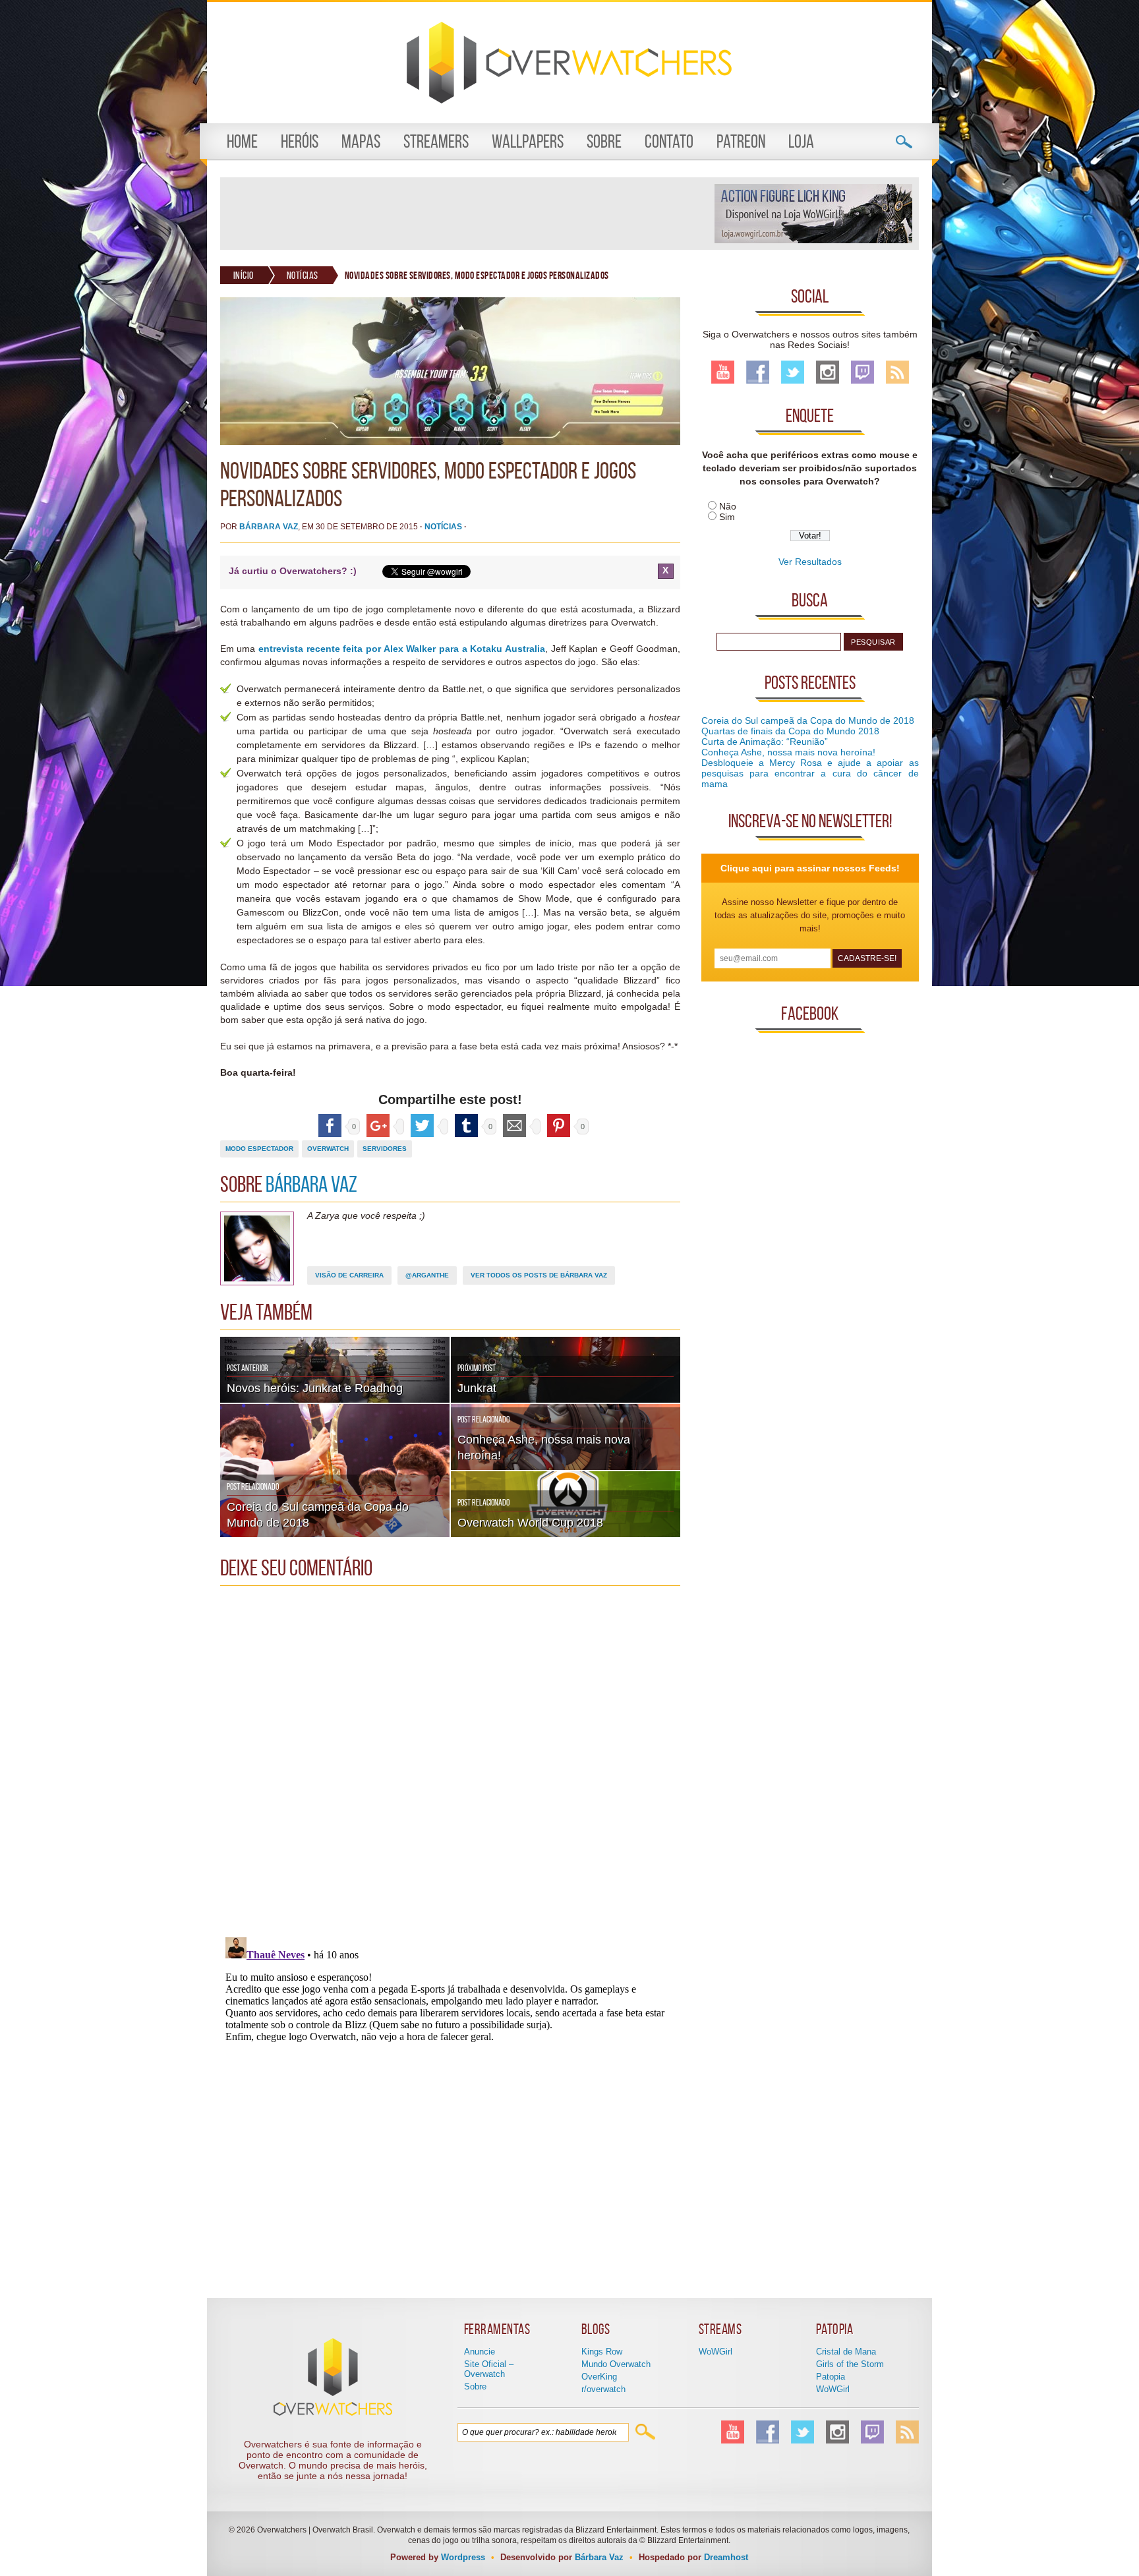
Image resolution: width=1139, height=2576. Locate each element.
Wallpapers (528, 141)
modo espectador (259, 1149)
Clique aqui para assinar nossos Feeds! (810, 868)
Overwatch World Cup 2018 (530, 1523)
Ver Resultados (810, 562)
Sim (727, 517)
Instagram (828, 372)
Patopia (831, 2377)
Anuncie (480, 2352)
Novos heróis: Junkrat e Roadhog (315, 1388)
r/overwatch (603, 2389)
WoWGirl (716, 2352)
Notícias (303, 275)
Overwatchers (569, 63)
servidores (385, 1149)
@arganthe (427, 1275)
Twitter (793, 372)
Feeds (897, 372)
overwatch (328, 1149)
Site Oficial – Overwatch (489, 2369)
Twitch (862, 372)
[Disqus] (450, 1757)
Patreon (741, 141)
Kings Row (602, 2352)
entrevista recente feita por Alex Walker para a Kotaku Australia (402, 649)
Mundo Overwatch (616, 2364)
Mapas (361, 141)
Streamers (436, 141)
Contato (669, 141)
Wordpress (463, 2557)
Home (242, 141)
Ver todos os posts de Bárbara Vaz (539, 1275)
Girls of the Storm (850, 2364)
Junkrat (477, 1388)
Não (728, 506)
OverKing (599, 2377)
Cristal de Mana (846, 2352)
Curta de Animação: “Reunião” (765, 742)
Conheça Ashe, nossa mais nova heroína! (788, 752)
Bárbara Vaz (269, 527)
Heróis (300, 141)
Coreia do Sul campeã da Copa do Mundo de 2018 (808, 720)
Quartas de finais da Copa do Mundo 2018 (790, 731)
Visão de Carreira (349, 1275)
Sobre (604, 141)
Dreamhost (726, 2557)
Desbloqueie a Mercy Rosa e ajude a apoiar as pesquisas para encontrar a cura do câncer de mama (810, 773)
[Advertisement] (467, 214)
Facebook (758, 372)
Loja (801, 141)
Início (244, 275)
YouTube (723, 372)
